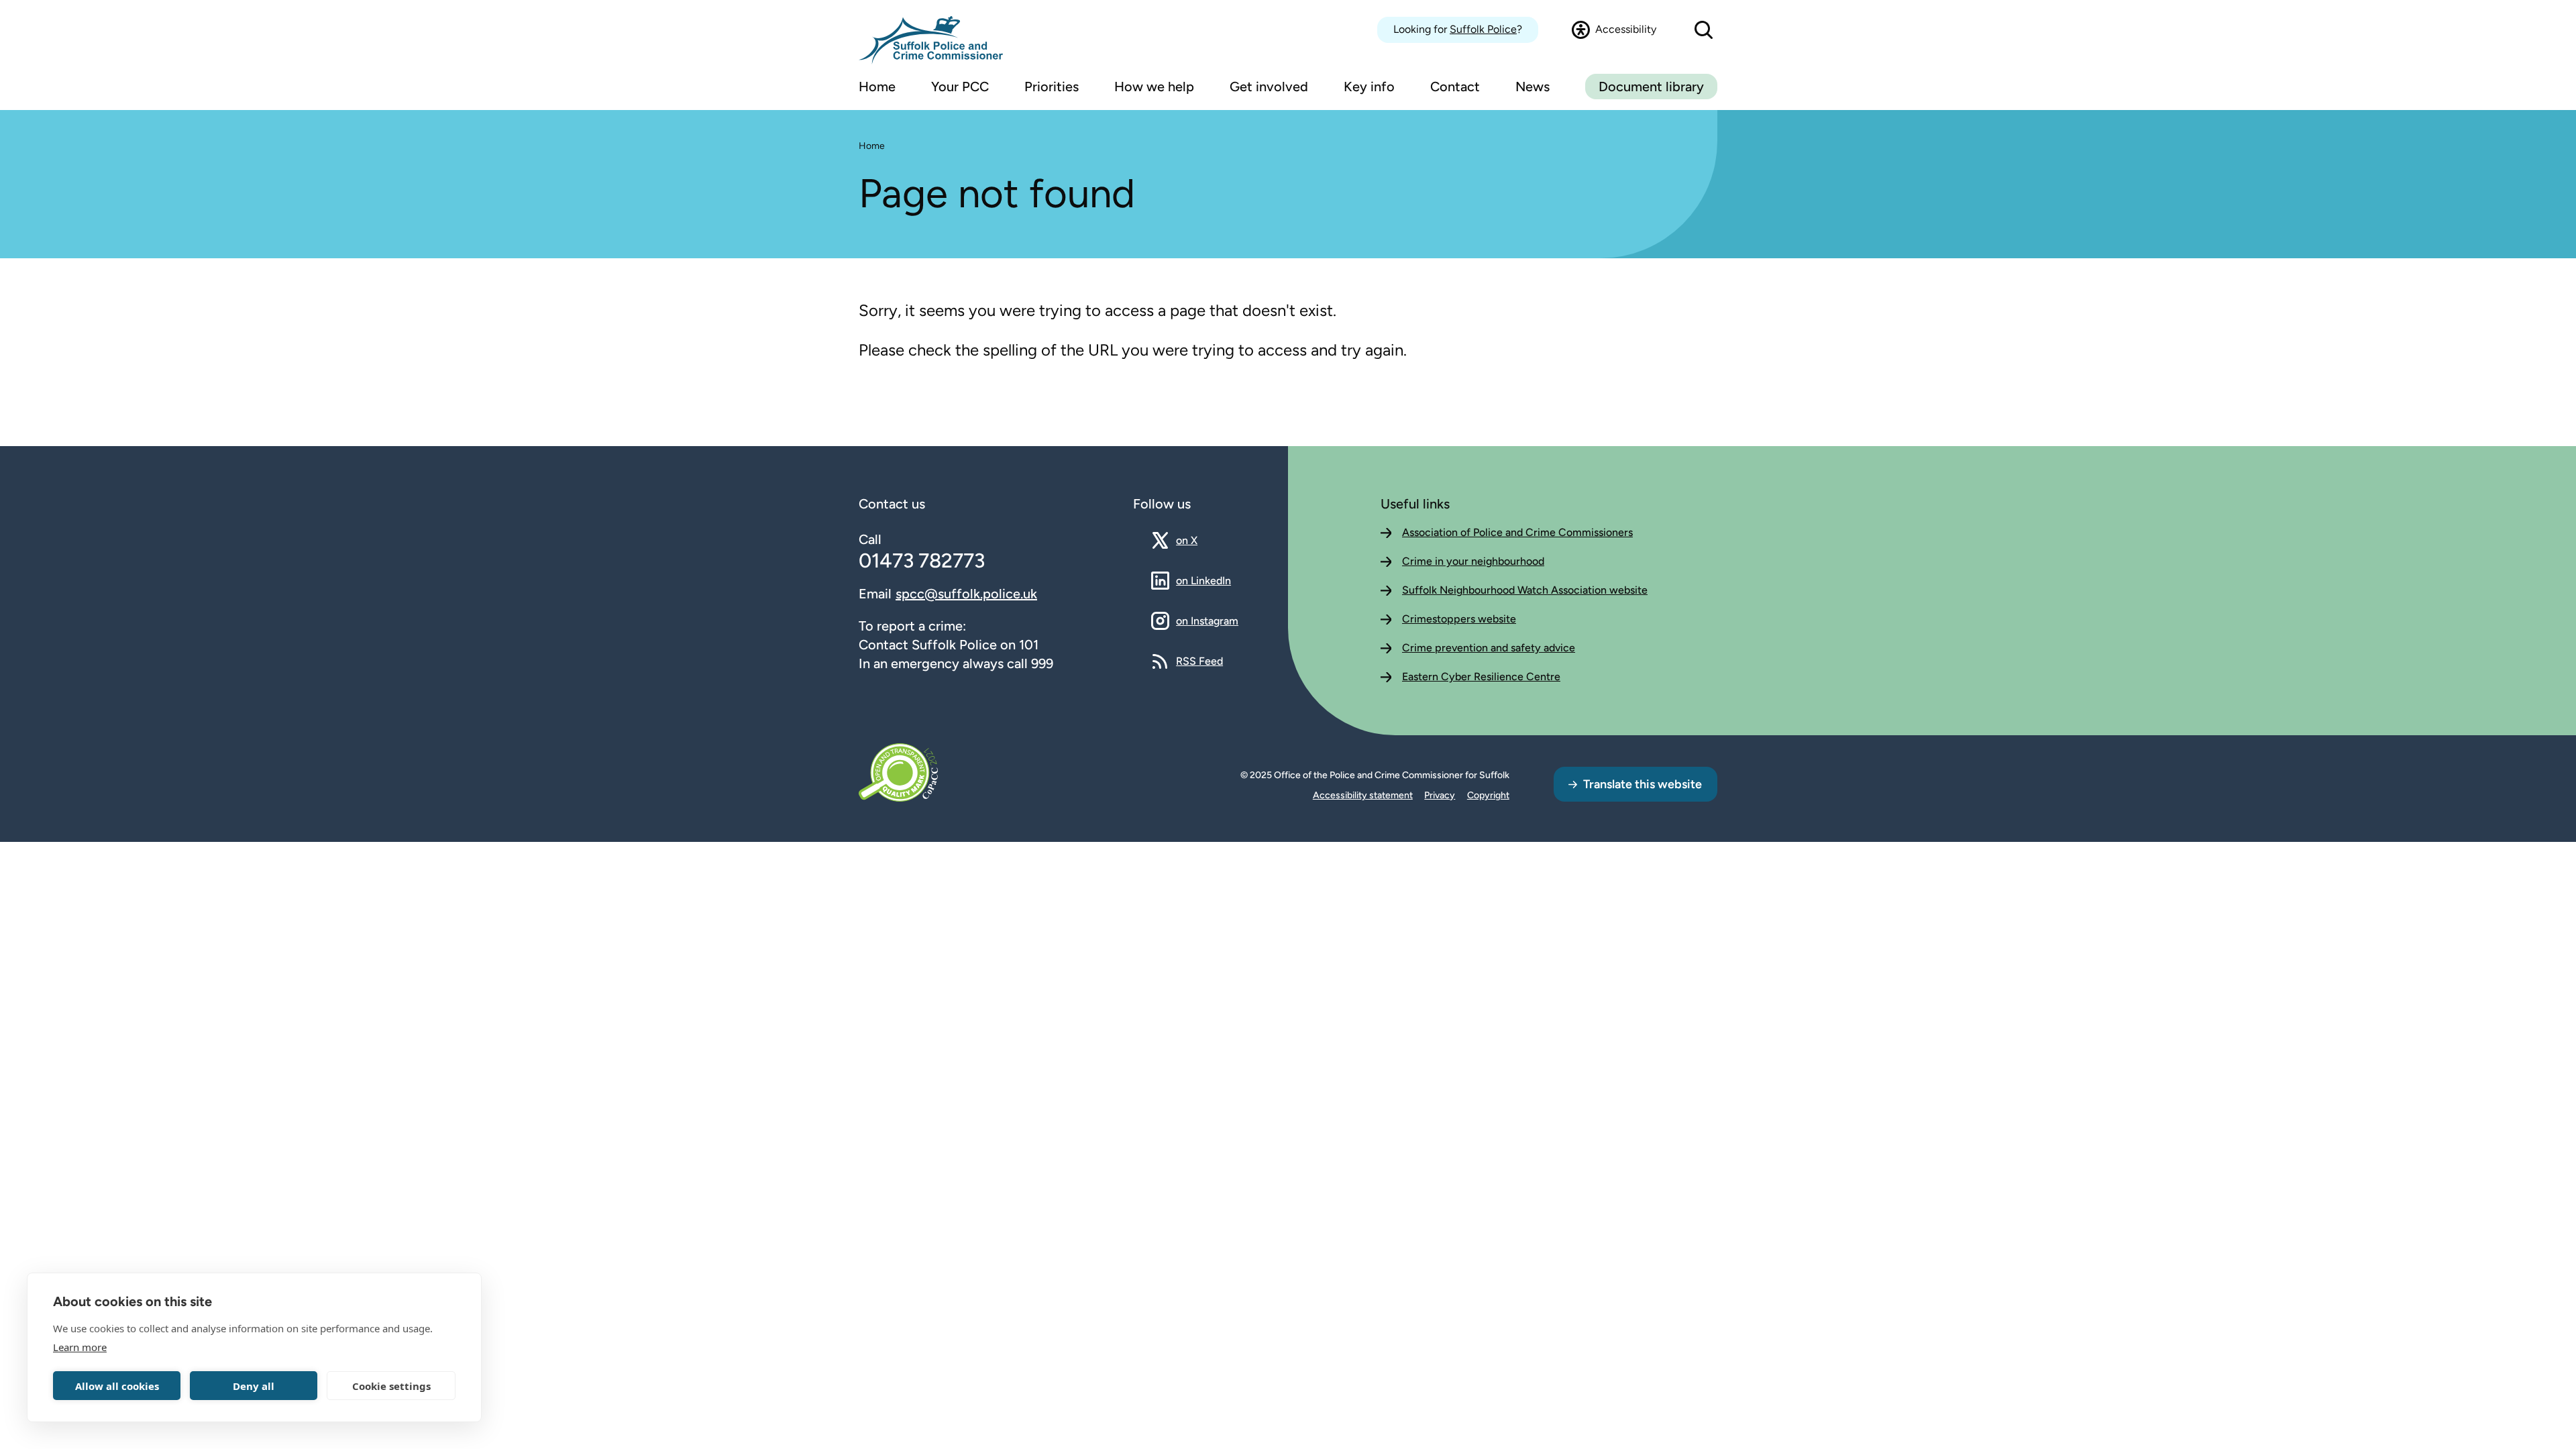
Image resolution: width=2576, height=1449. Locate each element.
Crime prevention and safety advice (1489, 648)
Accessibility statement (1363, 795)
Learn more (80, 1347)
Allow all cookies (117, 1386)
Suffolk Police (1483, 29)
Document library (1651, 87)
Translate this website (1643, 784)
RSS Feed (1199, 661)
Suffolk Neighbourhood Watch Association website (1525, 590)
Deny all (254, 1386)
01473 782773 (922, 560)
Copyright (1488, 795)
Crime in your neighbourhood (1473, 561)
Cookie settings (391, 1386)
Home (872, 146)
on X (1198, 540)
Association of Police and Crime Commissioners (1517, 532)
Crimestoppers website (1459, 619)
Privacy (1440, 795)
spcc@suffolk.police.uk (966, 594)
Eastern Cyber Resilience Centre (1481, 677)
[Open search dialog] (1704, 30)
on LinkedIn (1203, 580)
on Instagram (1207, 621)
